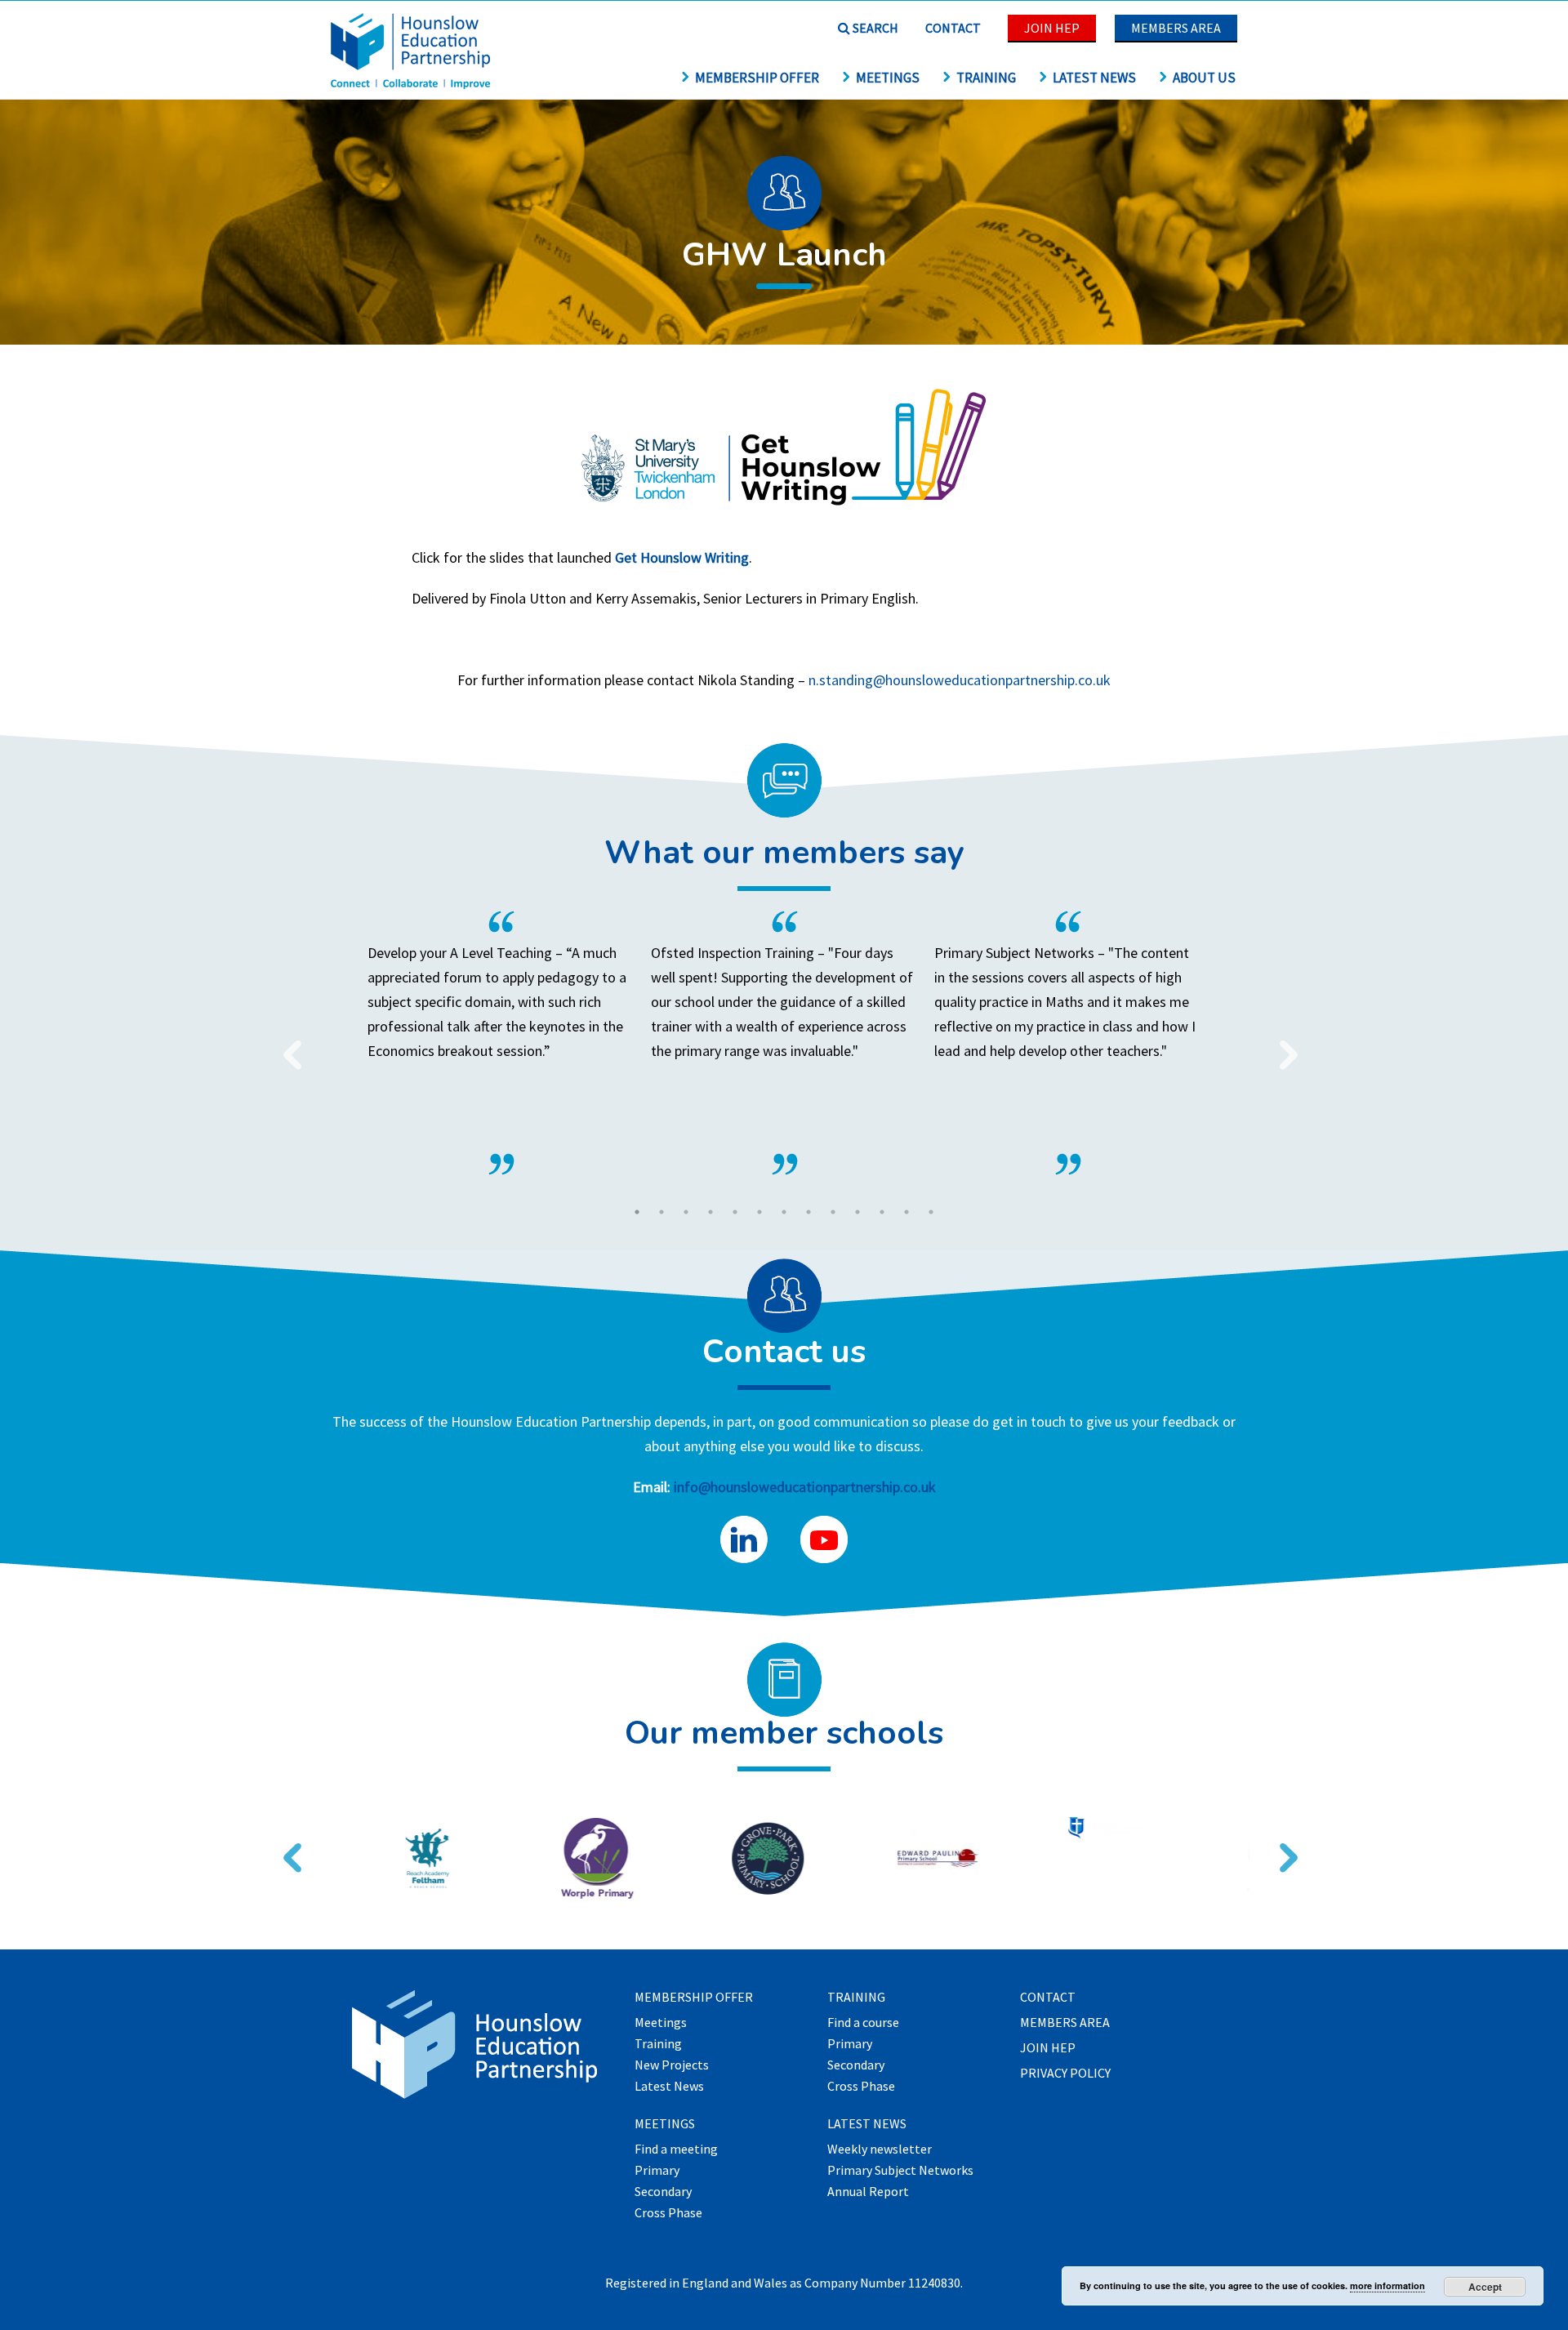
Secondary (663, 2192)
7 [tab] (784, 1212)
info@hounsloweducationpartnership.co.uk (805, 1487)
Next (1282, 1045)
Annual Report (868, 2192)
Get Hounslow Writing (682, 557)
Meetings (888, 78)
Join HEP (1052, 28)
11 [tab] (882, 1212)
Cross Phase (668, 2213)
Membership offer (757, 78)
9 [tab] (833, 1212)
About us (1204, 78)
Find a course (863, 2023)
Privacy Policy (1065, 2074)
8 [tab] (808, 1212)
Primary (657, 2171)
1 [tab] (637, 1212)
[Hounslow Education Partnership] (412, 84)
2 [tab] (661, 1212)
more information (1388, 2285)
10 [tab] (857, 1212)
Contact (953, 28)
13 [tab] (931, 1212)
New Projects (672, 2065)
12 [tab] (906, 1212)
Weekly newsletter (880, 2150)
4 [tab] (710, 1212)
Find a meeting (676, 2150)
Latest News (1094, 78)
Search (874, 28)
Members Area (1176, 28)
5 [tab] (735, 1212)
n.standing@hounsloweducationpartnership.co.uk (960, 680)
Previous (286, 1045)
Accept (1485, 2287)
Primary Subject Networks (900, 2171)
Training (986, 78)
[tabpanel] (784, 1043)
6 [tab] (759, 1212)
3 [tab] (686, 1212)
